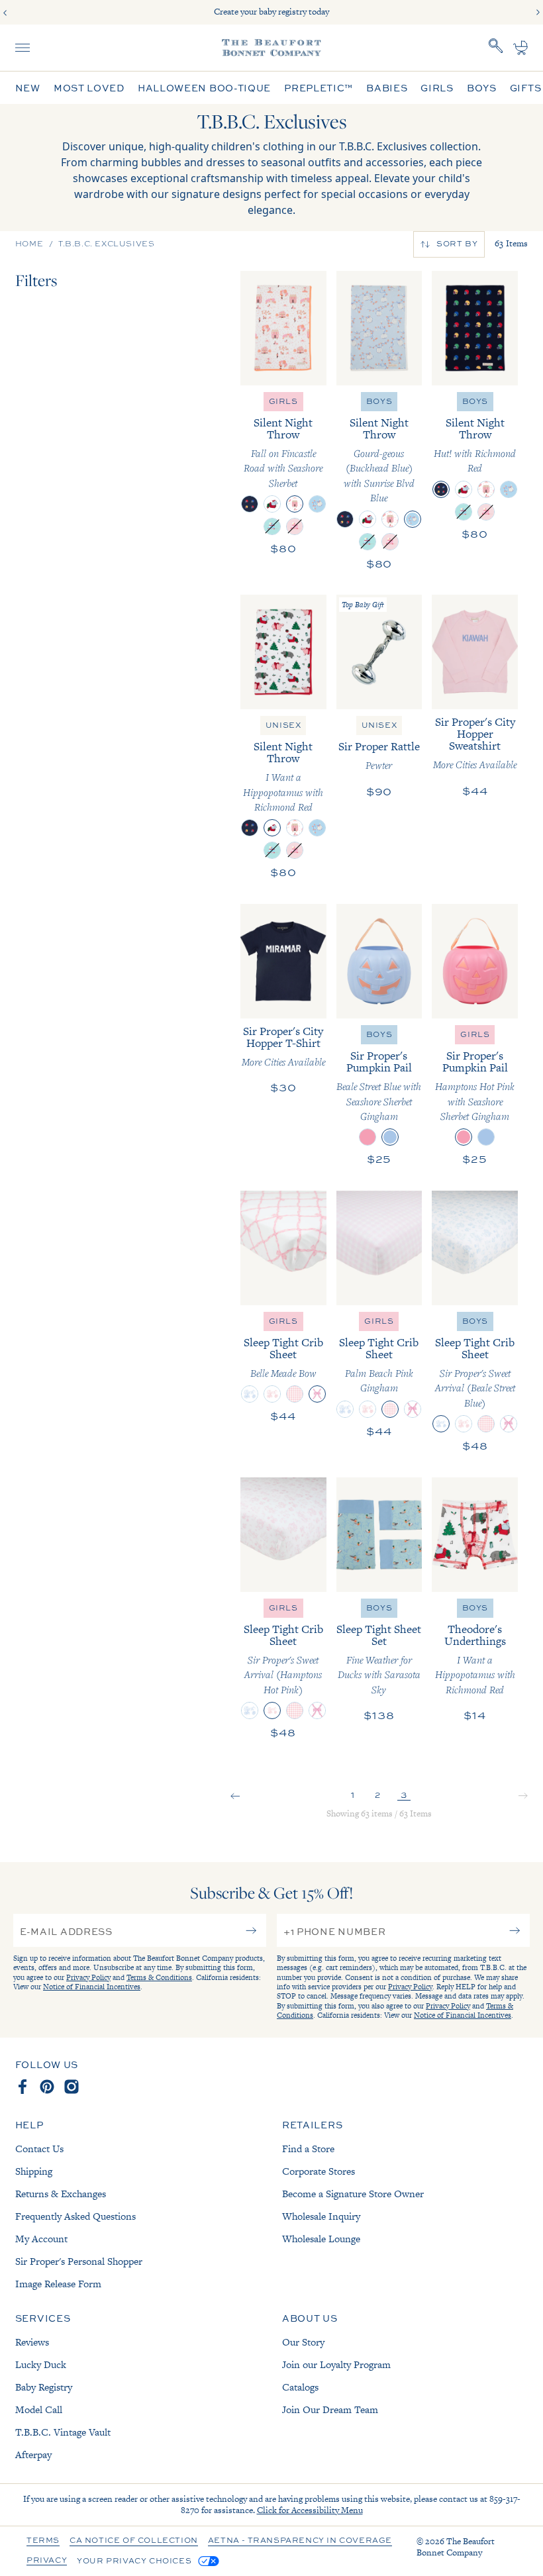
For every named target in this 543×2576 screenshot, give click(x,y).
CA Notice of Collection (134, 2541)
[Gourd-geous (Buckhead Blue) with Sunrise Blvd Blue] (317, 504)
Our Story (303, 2342)
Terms (43, 2541)
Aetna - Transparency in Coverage (300, 2541)
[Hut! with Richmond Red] (250, 504)
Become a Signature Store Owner (353, 2194)
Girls (437, 88)
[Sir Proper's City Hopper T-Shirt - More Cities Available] (283, 961)
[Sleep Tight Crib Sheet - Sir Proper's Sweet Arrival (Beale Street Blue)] (475, 1248)
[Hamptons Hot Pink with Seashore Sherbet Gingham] (368, 1137)
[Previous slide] (5, 13)
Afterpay (33, 2454)
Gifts (526, 88)
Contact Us (39, 2149)
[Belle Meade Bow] (317, 1394)
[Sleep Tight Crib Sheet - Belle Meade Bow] (283, 1248)
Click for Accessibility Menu (310, 2510)
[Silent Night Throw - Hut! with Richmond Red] (475, 328)
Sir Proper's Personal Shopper (79, 2261)
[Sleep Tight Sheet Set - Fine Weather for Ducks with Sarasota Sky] (379, 1535)
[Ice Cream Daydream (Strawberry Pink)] (295, 526)
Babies (387, 88)
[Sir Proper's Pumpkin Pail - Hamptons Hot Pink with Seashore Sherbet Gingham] (475, 961)
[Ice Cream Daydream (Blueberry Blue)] (272, 526)
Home (29, 244)
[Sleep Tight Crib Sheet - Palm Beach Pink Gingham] (379, 1248)
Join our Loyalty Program (336, 2364)
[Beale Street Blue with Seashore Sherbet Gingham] (390, 1137)
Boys (482, 88)
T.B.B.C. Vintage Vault (63, 2432)
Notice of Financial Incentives (92, 1987)
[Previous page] (235, 1797)
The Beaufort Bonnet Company (456, 2547)
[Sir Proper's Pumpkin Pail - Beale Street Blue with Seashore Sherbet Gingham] (379, 961)
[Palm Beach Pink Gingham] (295, 1394)
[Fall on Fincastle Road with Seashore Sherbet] (295, 504)
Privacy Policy (88, 1977)
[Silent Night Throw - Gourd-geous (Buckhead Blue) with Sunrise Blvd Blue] (379, 328)
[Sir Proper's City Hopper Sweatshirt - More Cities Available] (475, 652)
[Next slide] (538, 13)
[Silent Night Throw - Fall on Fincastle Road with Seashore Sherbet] (283, 328)
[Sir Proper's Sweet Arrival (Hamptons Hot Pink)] (272, 1394)
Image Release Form (58, 2284)
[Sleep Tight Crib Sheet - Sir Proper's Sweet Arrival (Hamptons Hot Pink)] (283, 1535)
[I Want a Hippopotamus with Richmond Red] (272, 504)
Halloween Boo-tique (204, 88)
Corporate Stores (319, 2171)
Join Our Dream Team (330, 2409)
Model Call (39, 2409)
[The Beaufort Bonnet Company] (271, 48)
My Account (41, 2239)
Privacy (47, 2561)
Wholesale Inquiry (321, 2216)
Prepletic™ (319, 88)
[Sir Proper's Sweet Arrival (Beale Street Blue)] (250, 1394)
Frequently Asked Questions (75, 2216)
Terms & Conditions (159, 1977)
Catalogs (300, 2387)
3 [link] (404, 1794)
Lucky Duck (41, 2364)
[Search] (496, 48)
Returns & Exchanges (61, 2194)
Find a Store (308, 2149)
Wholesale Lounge (321, 2239)
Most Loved (89, 88)
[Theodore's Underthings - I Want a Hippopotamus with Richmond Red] (475, 1535)
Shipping (34, 2171)
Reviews (32, 2342)
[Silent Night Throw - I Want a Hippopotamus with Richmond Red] (283, 652)
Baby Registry (44, 2387)
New (28, 88)
